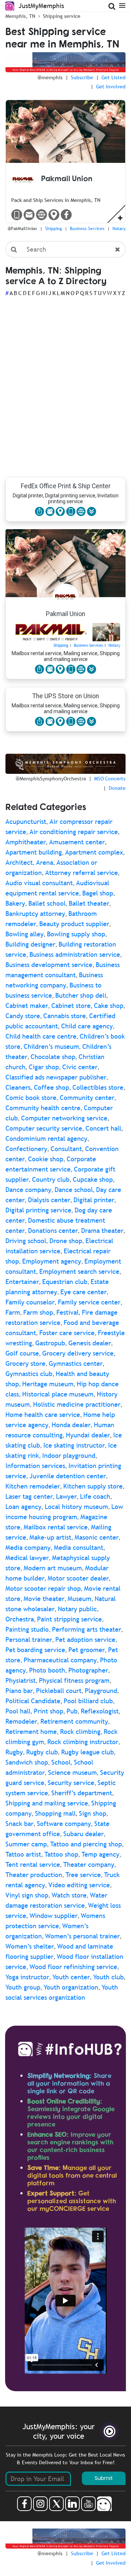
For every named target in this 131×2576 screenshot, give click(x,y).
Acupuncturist (26, 821)
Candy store (23, 1016)
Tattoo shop (61, 1854)
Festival (68, 1312)
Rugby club (42, 1752)
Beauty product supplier (74, 924)
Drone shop (66, 1241)
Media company (28, 1547)
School (61, 1762)
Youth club (108, 1977)
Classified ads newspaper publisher (56, 1077)
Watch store (69, 1895)
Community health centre (43, 1108)
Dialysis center (49, 1200)
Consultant (66, 1149)
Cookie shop (46, 1159)
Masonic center (97, 1537)
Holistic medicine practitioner (77, 1404)
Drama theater (102, 1230)
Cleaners (18, 1087)
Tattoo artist (23, 1854)
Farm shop (38, 1312)
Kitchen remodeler (33, 1486)
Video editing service (79, 1885)
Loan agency (23, 1507)
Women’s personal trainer (82, 1936)
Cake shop (109, 1006)
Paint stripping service (70, 1619)
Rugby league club (88, 1752)
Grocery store (25, 1363)
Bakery (15, 903)
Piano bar (19, 1691)
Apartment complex (94, 852)
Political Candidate (33, 1701)
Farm (13, 1312)
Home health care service (43, 1415)
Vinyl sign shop (27, 1895)
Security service (71, 1783)
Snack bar (19, 1824)
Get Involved (111, 87)
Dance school (74, 1190)
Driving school (26, 1241)
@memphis (50, 77)
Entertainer (22, 1282)
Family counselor (30, 1302)
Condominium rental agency (46, 1138)
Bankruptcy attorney (35, 914)
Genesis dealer (90, 1343)
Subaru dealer (84, 1834)
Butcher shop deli (81, 995)
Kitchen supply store (93, 1486)
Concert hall (103, 1128)
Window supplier (53, 1916)
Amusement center (77, 842)
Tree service (83, 1875)
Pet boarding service (35, 1650)
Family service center (89, 1302)
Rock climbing (80, 1732)
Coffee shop (51, 1087)
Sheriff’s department (82, 1793)
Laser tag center (29, 1496)
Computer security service (44, 1128)
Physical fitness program (74, 1680)
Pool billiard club (88, 1701)
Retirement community (74, 1721)
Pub (72, 1711)
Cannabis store (65, 1016)
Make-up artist (50, 1537)
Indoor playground (69, 1455)
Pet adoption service (85, 1639)
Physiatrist (21, 1680)
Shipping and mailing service (47, 1803)
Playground (101, 1691)
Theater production (34, 1875)
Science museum (72, 1772)
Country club (51, 1179)
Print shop (49, 1711)
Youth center (71, 1977)
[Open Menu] (122, 5)
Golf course (22, 1353)
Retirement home (31, 1732)
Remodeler (21, 1721)
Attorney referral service (82, 873)
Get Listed (114, 77)
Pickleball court (59, 1691)
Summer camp (26, 1844)
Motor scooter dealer (78, 1578)
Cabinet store (71, 1006)
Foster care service (67, 1333)
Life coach (95, 1496)
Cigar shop (44, 1067)
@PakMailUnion (22, 229)
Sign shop (93, 1813)
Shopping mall (55, 1813)
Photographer (88, 1670)
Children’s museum (51, 1046)
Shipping (53, 229)
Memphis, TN (20, 16)
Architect (19, 862)
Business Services (87, 229)
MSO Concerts (110, 779)
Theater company (89, 1864)
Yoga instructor (27, 1977)
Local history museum (76, 1507)
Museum (80, 1599)
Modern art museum (53, 1568)
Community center (87, 1098)
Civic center (80, 1067)
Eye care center (84, 1292)
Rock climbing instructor (83, 1742)
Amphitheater (26, 842)
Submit (104, 2478)
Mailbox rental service (56, 1527)
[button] (92, 511)
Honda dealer (71, 1425)
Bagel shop (98, 893)
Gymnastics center (76, 1363)
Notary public (77, 1609)
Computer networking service (64, 1118)
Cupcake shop (93, 1179)
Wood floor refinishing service (73, 1967)
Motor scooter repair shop (43, 1588)
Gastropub (50, 1343)
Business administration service (75, 954)
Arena (45, 862)
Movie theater (44, 1599)
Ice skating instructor (74, 1445)
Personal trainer (29, 1639)
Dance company (28, 1190)
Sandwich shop (27, 1762)
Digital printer (94, 1200)
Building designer (30, 944)
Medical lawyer (27, 1558)
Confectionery (26, 1149)
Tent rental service (33, 1864)
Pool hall (18, 1711)
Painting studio (27, 1629)
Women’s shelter (30, 1946)
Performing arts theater (87, 1629)
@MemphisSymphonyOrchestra (51, 779)
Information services (35, 1466)
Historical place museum (58, 1394)
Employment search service (79, 1271)
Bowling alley (25, 934)
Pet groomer (87, 1650)
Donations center (53, 1230)
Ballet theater (89, 903)
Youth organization (71, 1987)
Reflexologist (100, 1711)
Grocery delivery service (78, 1353)
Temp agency (100, 1854)
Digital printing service (38, 1210)
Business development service (49, 965)
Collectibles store (98, 1087)
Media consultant (79, 1547)
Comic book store (31, 1098)
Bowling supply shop (76, 934)
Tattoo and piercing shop (86, 1844)
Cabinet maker (27, 1006)
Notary (119, 229)
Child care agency (87, 1026)
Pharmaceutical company (60, 1660)
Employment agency (52, 1261)
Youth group (23, 1987)
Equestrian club (65, 1282)
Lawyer (66, 1496)
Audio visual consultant (39, 883)
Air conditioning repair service (74, 832)
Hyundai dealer (88, 1435)
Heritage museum (48, 1384)
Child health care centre (41, 1036)
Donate (117, 788)
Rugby (14, 1752)
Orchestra (20, 1619)
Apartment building (34, 852)
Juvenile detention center (68, 1476)
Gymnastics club (29, 1374)
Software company (64, 1824)
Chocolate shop (53, 1057)
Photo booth (47, 1670)
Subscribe (82, 77)
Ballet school (47, 903)
